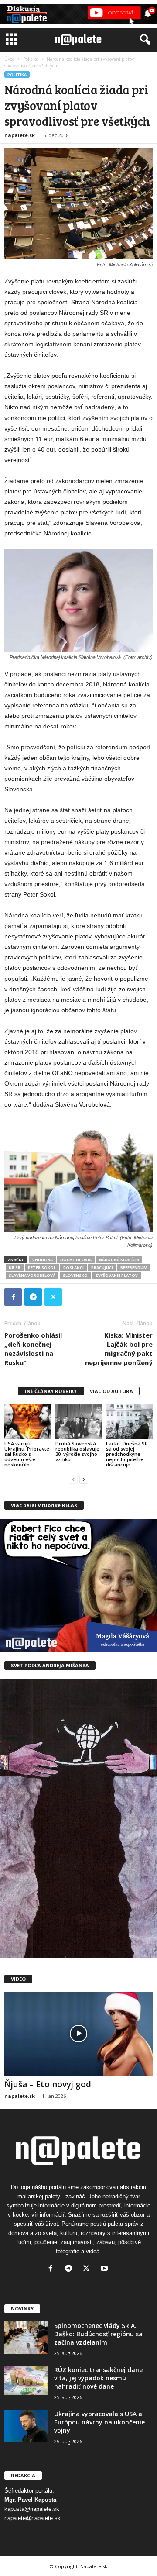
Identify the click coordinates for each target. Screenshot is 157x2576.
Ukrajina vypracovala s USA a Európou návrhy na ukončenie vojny (99, 2422)
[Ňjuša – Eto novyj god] (78, 2033)
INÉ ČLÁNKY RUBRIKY (51, 1391)
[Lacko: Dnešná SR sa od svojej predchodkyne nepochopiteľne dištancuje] (129, 1422)
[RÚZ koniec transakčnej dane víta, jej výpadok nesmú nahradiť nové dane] (26, 2380)
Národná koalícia (119, 1260)
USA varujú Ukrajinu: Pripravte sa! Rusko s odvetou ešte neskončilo (27, 1454)
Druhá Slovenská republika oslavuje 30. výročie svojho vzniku (77, 1451)
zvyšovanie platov (116, 1275)
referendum (134, 1267)
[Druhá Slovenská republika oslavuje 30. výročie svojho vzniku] (79, 1422)
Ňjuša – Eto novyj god (48, 2084)
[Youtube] (105, 2269)
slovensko (75, 1275)
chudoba (43, 1260)
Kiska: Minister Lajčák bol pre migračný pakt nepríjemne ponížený (119, 1349)
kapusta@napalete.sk (32, 2509)
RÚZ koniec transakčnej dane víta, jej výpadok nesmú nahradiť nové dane (98, 2378)
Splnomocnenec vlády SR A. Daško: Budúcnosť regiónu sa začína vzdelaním (98, 2334)
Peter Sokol (42, 1267)
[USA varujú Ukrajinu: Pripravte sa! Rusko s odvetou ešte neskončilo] (28, 1422)
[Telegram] (33, 1297)
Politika (31, 59)
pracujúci (102, 1267)
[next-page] (84, 1479)
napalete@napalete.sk (32, 2518)
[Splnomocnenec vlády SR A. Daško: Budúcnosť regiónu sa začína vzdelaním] (26, 2338)
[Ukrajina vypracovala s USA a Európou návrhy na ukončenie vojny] (26, 2426)
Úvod (10, 59)
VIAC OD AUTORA (111, 1391)
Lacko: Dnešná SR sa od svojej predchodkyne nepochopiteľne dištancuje (127, 1454)
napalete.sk (20, 135)
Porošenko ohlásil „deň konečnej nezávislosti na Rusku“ (33, 1349)
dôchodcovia (76, 1260)
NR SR (15, 1267)
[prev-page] (73, 1479)
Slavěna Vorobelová (32, 1275)
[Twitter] (53, 1297)
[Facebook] (13, 1297)
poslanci (73, 1267)
